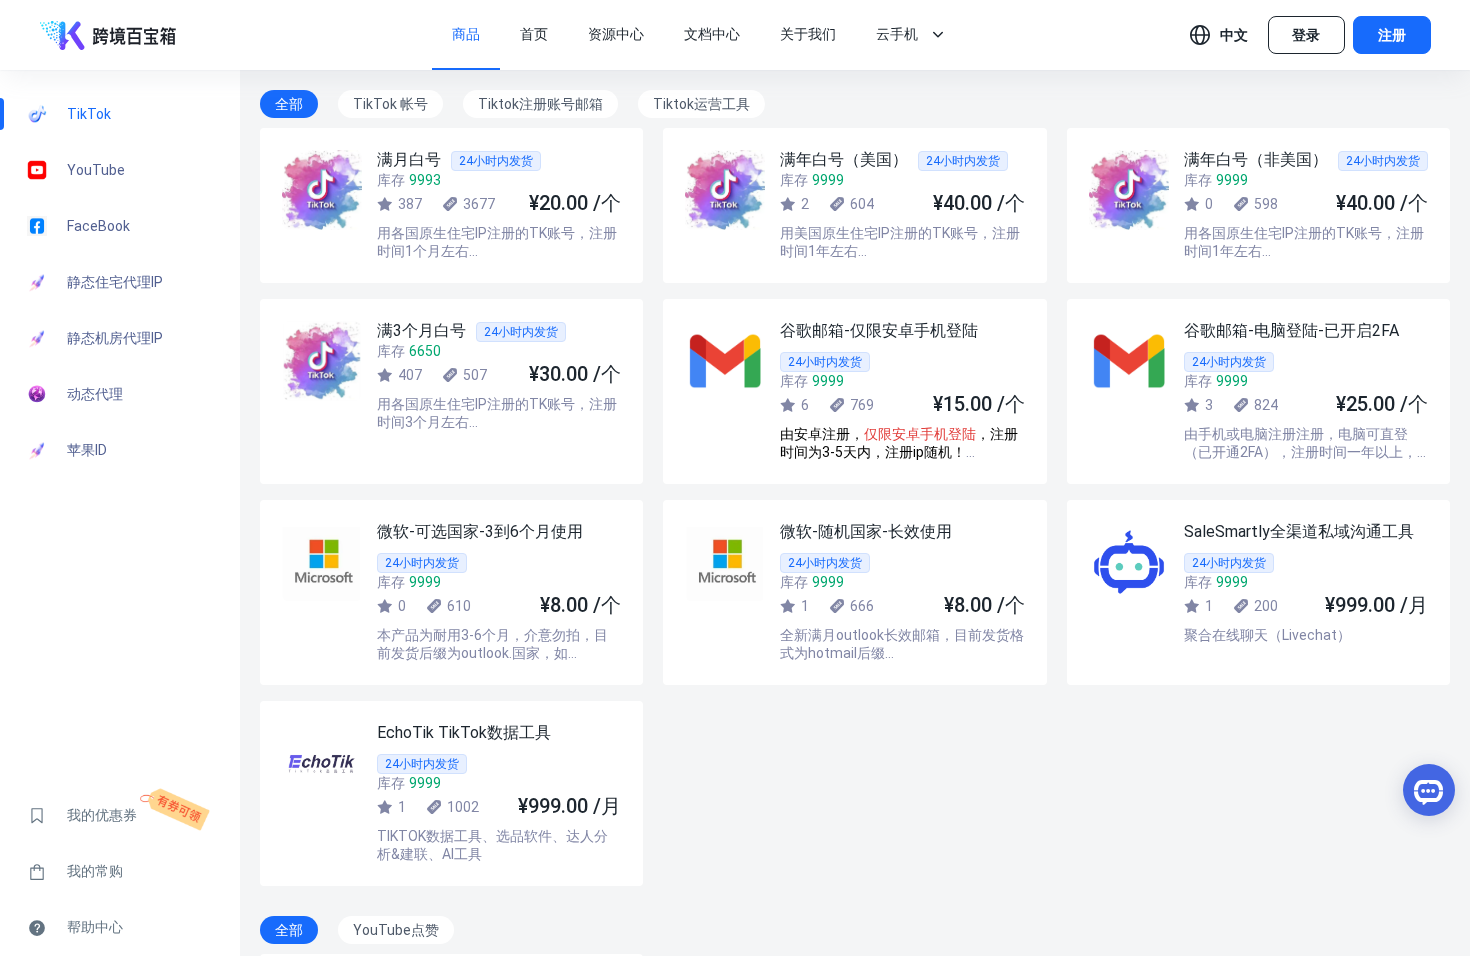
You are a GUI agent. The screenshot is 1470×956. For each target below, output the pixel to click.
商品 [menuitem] (466, 34)
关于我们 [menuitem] (808, 34)
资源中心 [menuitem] (616, 34)
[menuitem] (897, 35)
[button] (1219, 35)
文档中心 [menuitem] (712, 34)
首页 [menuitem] (534, 34)
